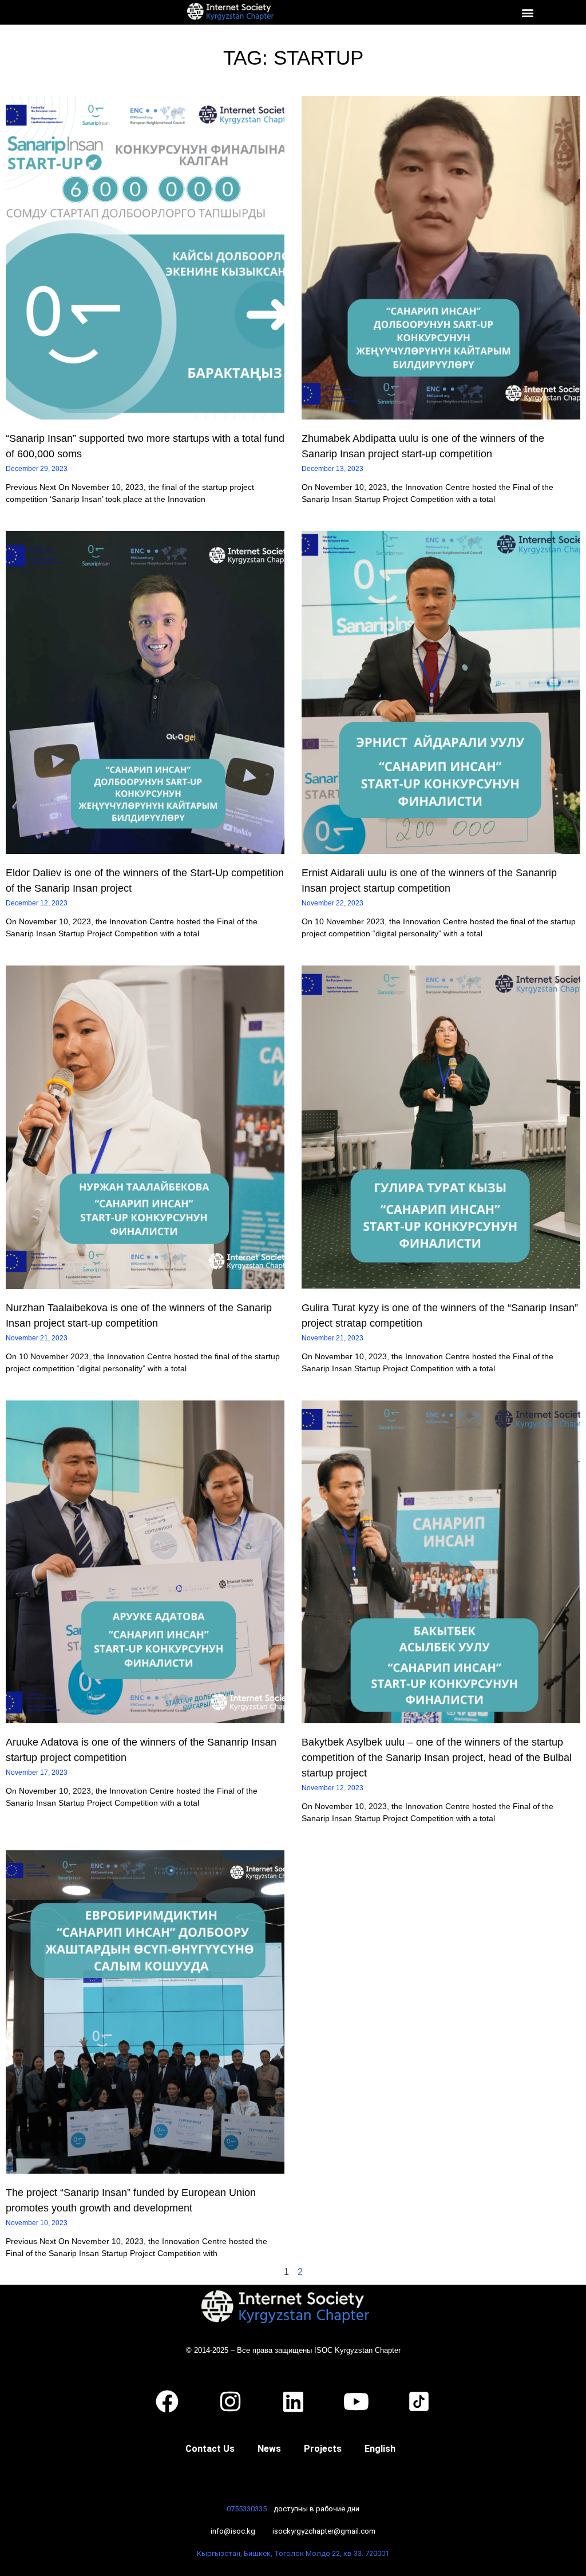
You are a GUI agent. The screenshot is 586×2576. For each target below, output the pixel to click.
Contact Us (210, 2449)
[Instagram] (230, 2401)
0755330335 (247, 2509)
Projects (323, 2449)
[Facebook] (167, 2401)
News (269, 2449)
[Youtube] (356, 2401)
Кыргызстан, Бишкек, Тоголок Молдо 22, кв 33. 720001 (293, 2553)
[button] (527, 12)
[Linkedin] (293, 2401)
